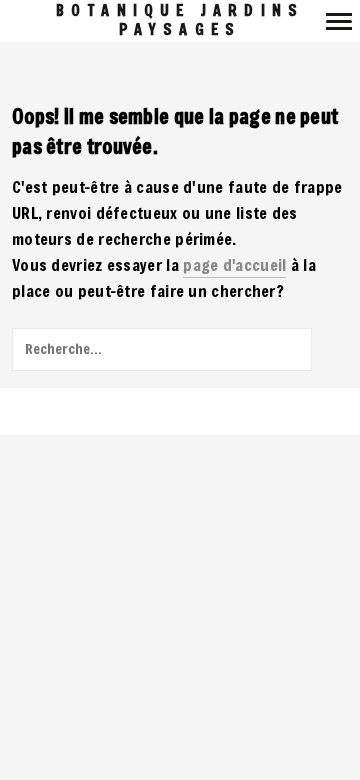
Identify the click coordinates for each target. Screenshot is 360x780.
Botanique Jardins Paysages (180, 20)
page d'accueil (234, 264)
